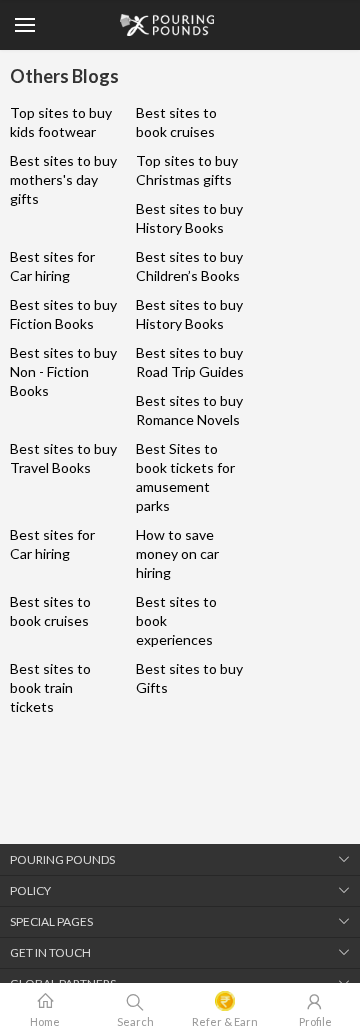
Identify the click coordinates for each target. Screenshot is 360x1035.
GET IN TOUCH (50, 952)
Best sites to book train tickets (50, 687)
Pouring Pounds (62, 859)
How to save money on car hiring (177, 553)
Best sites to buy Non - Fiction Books (63, 371)
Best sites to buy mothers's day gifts (63, 179)
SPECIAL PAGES (51, 921)
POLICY (30, 890)
